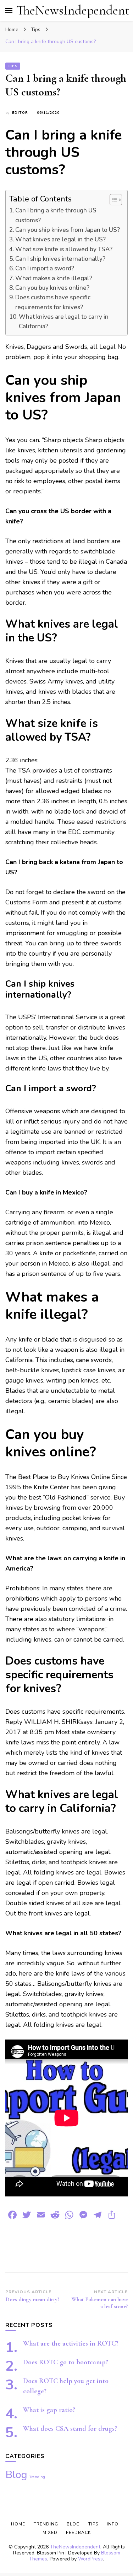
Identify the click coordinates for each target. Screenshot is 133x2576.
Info (113, 2524)
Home (18, 2524)
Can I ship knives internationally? (60, 259)
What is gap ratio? (49, 2410)
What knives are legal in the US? (60, 239)
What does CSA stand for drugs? (70, 2429)
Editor (20, 113)
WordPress (90, 2559)
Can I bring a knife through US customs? (56, 215)
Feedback (78, 2533)
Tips (13, 66)
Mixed (50, 2533)
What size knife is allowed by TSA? (64, 249)
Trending (37, 2477)
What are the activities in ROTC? (71, 2343)
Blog (16, 2475)
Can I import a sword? (45, 268)
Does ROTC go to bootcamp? (66, 2362)
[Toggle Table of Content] (112, 200)
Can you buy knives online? (52, 288)
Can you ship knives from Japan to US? (68, 230)
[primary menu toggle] (9, 11)
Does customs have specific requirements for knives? (53, 302)
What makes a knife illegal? (54, 278)
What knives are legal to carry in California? (64, 322)
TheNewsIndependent (73, 10)
